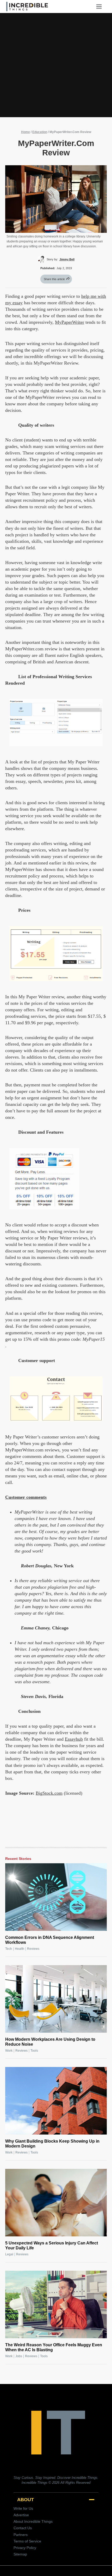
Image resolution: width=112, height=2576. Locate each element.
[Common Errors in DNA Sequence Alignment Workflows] (56, 1897)
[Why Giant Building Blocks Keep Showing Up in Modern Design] (56, 2101)
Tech (9, 1949)
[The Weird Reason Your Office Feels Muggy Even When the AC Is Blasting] (56, 2304)
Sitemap (20, 2554)
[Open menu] (101, 6)
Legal (9, 2254)
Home (26, 132)
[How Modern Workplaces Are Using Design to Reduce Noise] (56, 1999)
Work (9, 2051)
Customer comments (26, 1497)
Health (20, 1949)
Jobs (19, 2356)
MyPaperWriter (70, 322)
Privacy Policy (25, 2548)
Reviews (33, 1949)
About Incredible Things (33, 2521)
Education (40, 132)
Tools (34, 2051)
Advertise (21, 2515)
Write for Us (23, 2508)
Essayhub (74, 1739)
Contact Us (23, 2528)
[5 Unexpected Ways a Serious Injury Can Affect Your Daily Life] (56, 2203)
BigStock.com (49, 1793)
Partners (21, 2535)
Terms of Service (27, 2541)
